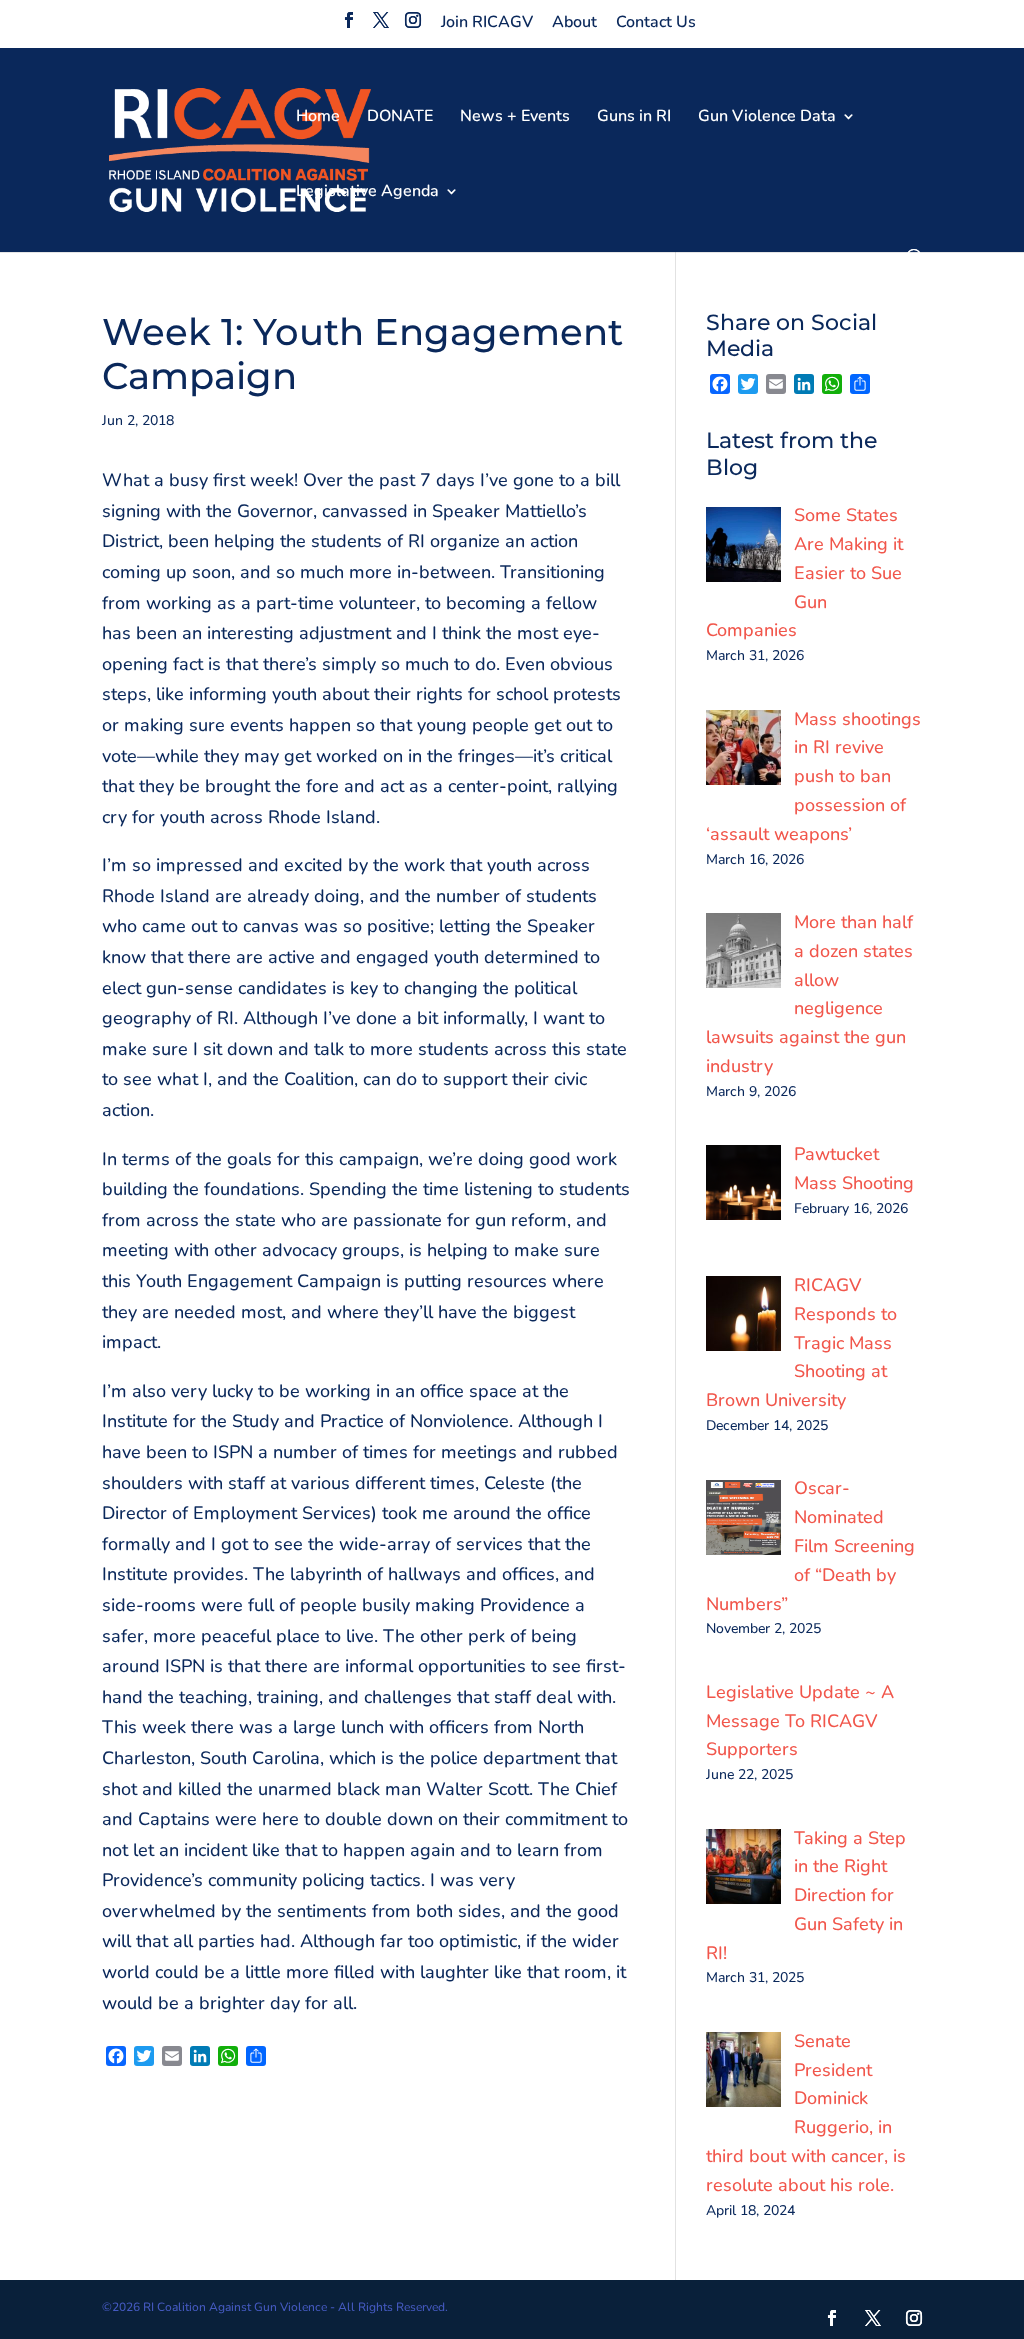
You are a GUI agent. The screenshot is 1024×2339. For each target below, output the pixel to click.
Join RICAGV (487, 22)
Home (318, 118)
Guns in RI (634, 118)
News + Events (515, 118)
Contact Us (656, 22)
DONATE (400, 118)
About (574, 22)
